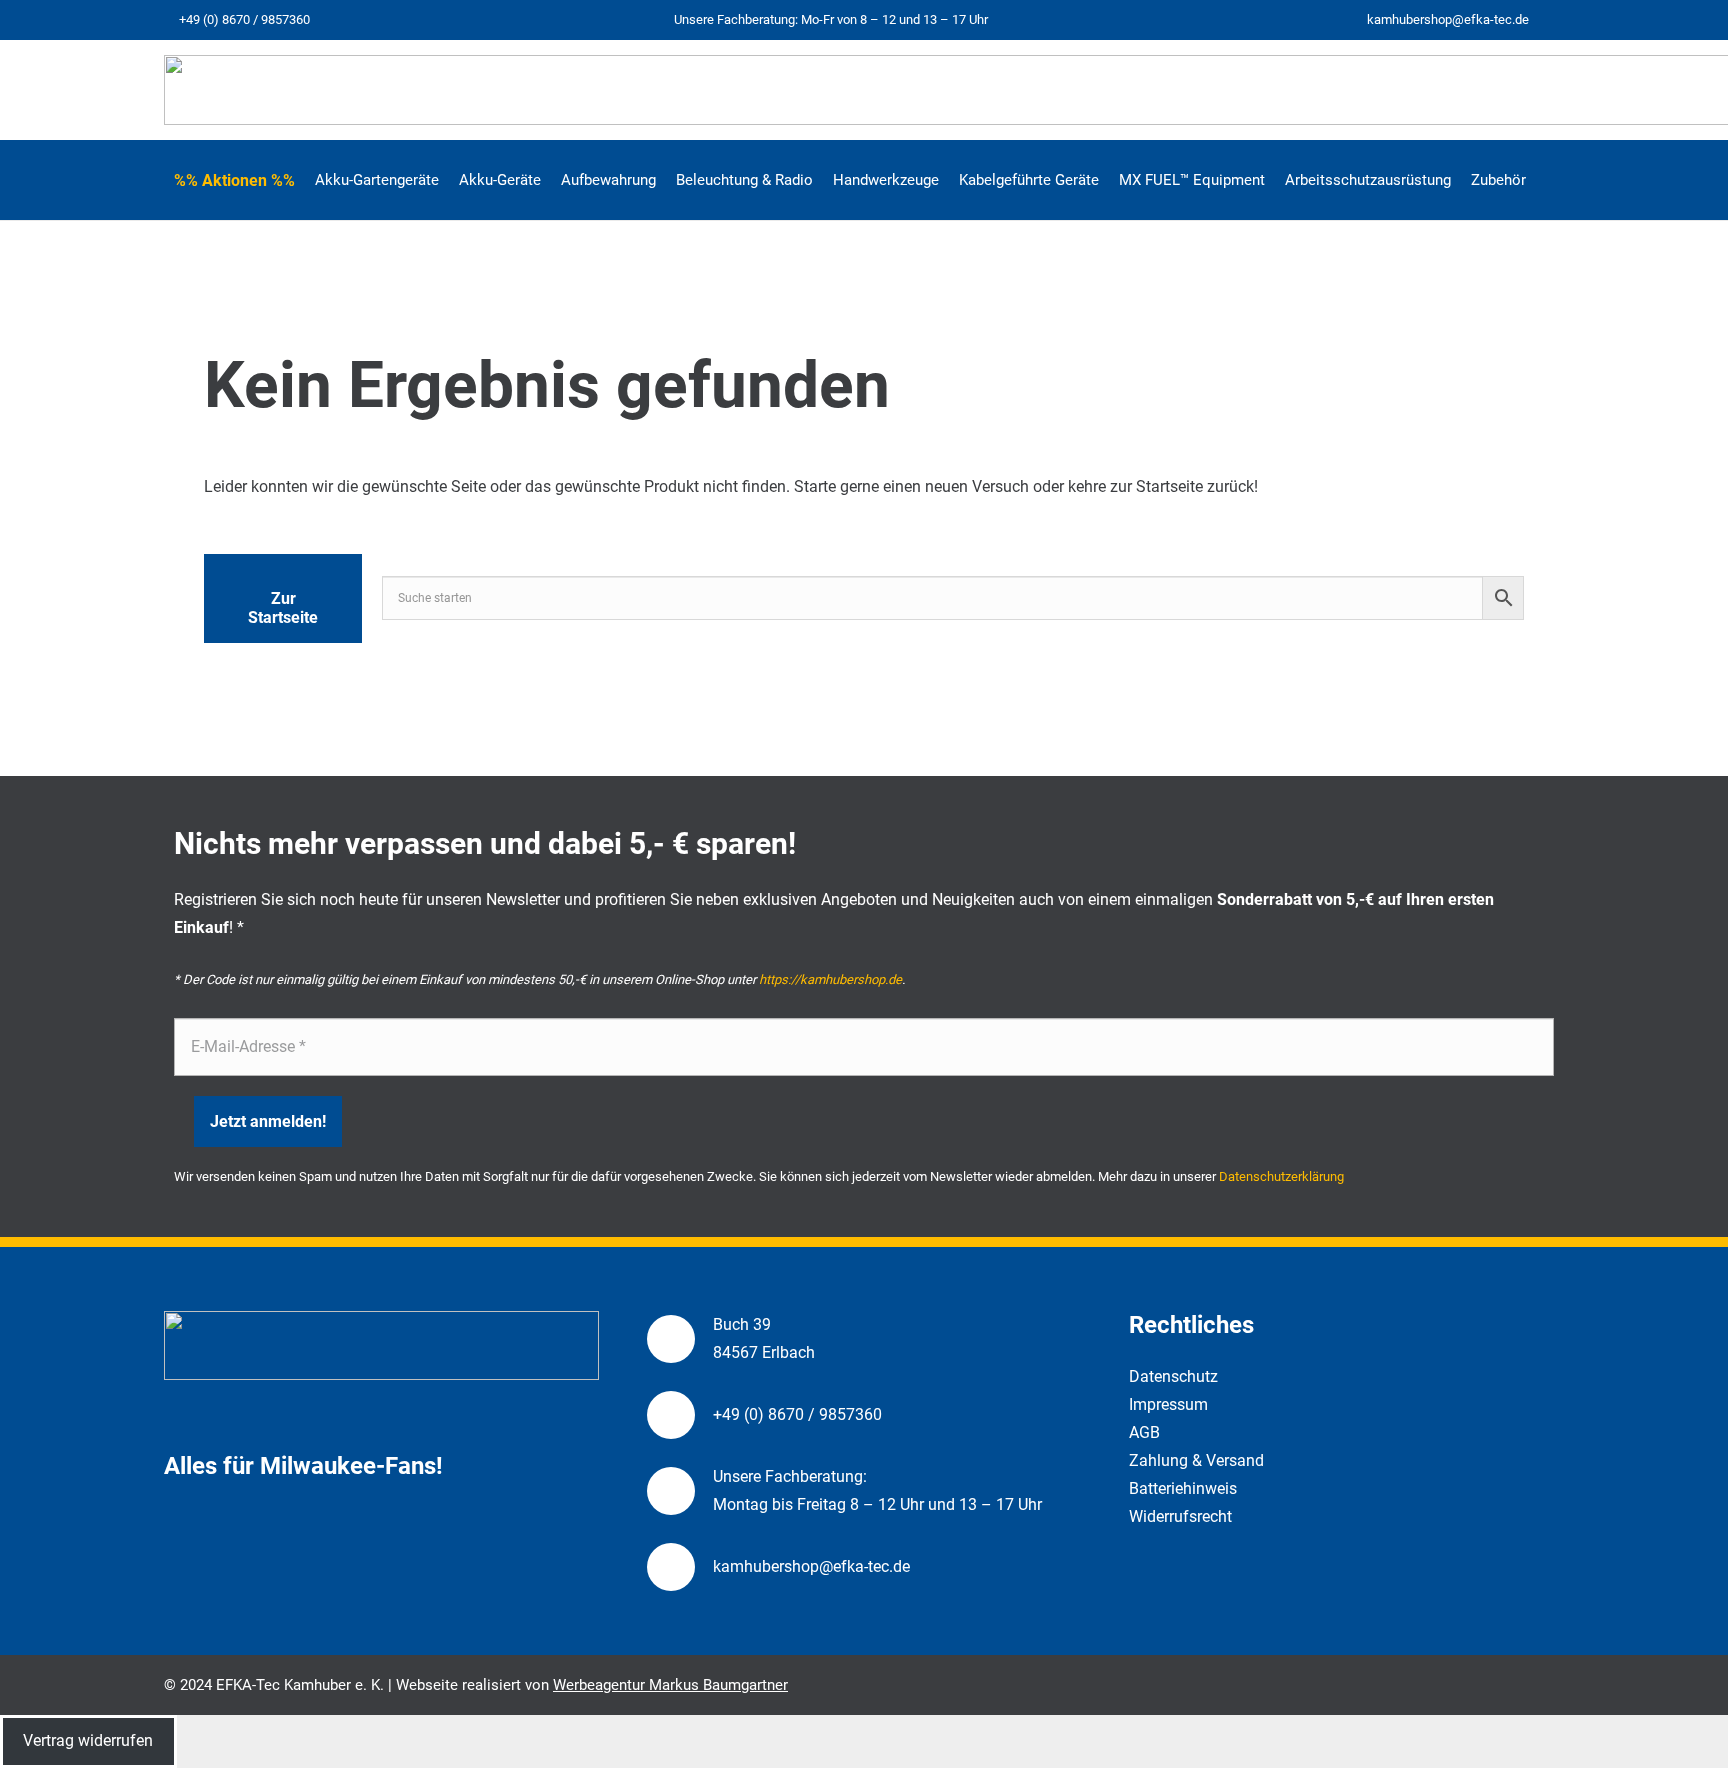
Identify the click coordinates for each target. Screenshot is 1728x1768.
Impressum (1168, 1404)
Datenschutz (1173, 1376)
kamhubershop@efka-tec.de (811, 1566)
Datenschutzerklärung (1281, 1176)
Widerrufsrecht (1180, 1516)
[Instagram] (1556, 20)
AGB (1144, 1432)
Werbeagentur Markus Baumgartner (670, 1685)
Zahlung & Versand (1196, 1460)
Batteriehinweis (1183, 1488)
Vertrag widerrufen (88, 1740)
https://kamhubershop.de (830, 979)
